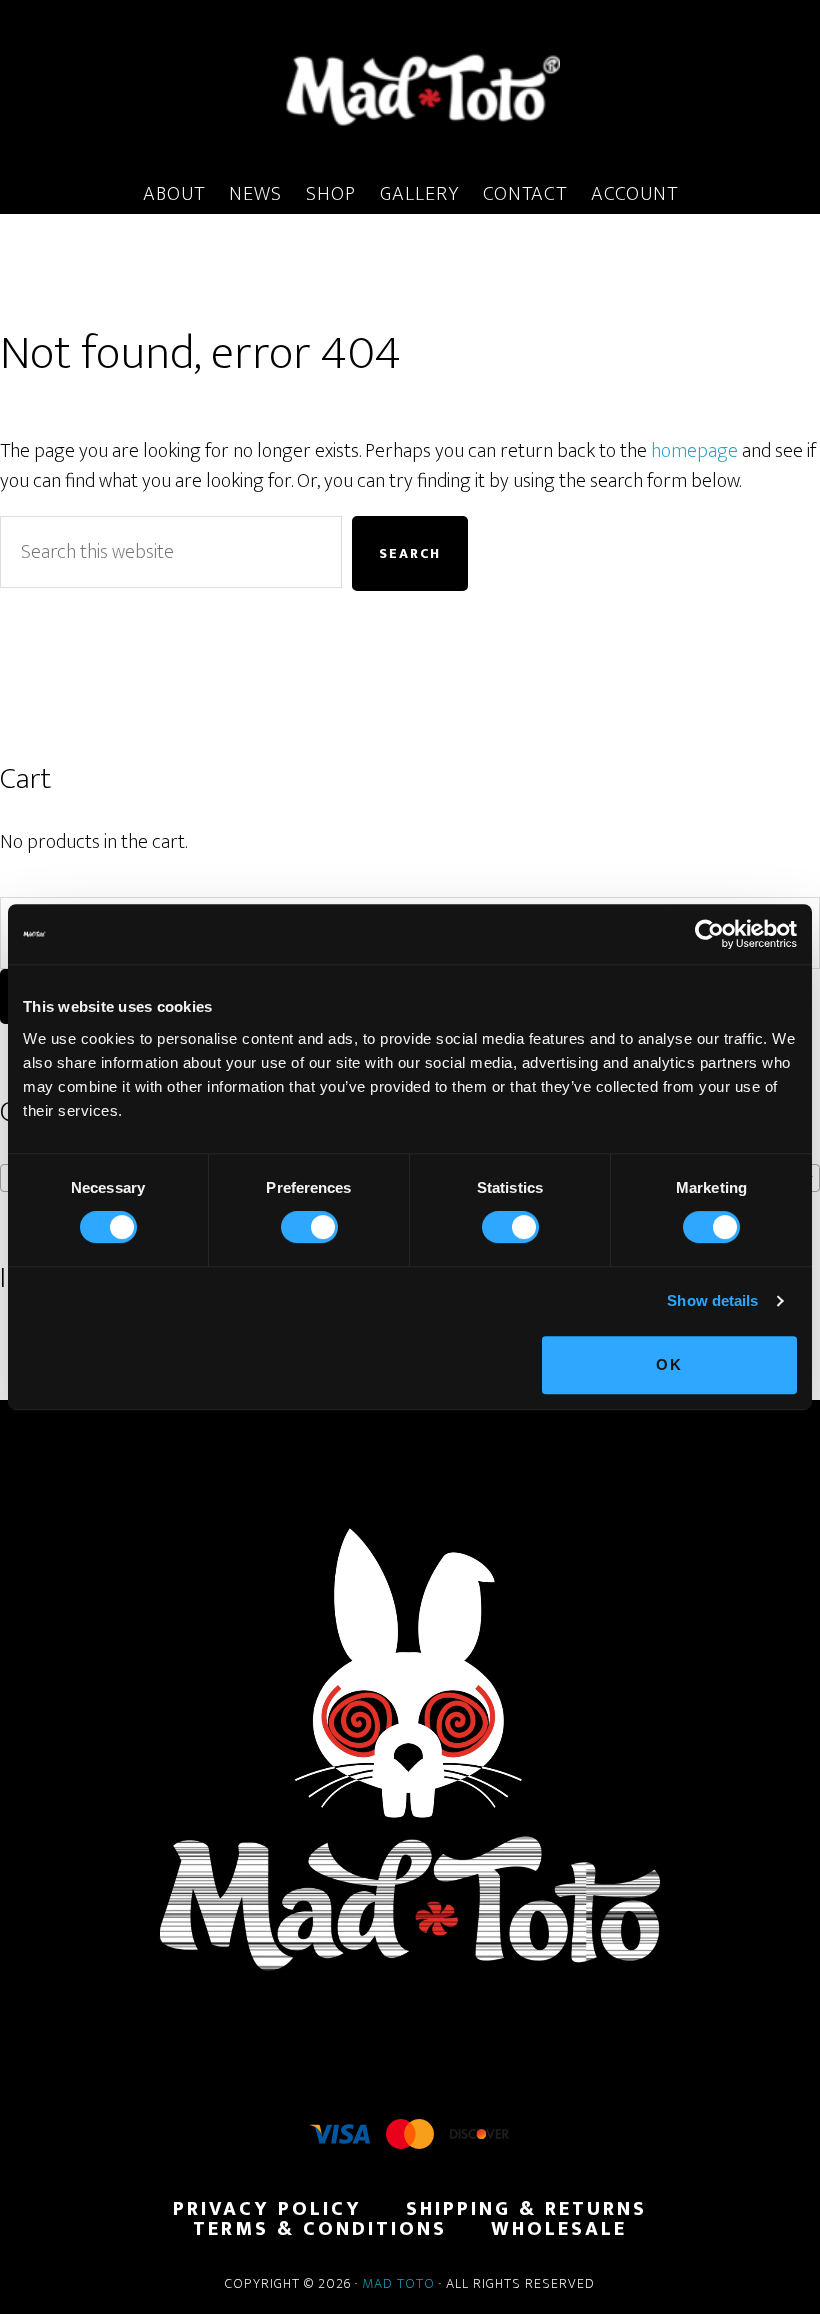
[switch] (309, 1227)
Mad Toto (398, 2283)
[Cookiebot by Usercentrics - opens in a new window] (709, 934)
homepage (694, 451)
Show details (712, 1300)
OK (669, 1364)
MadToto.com (410, 89)
